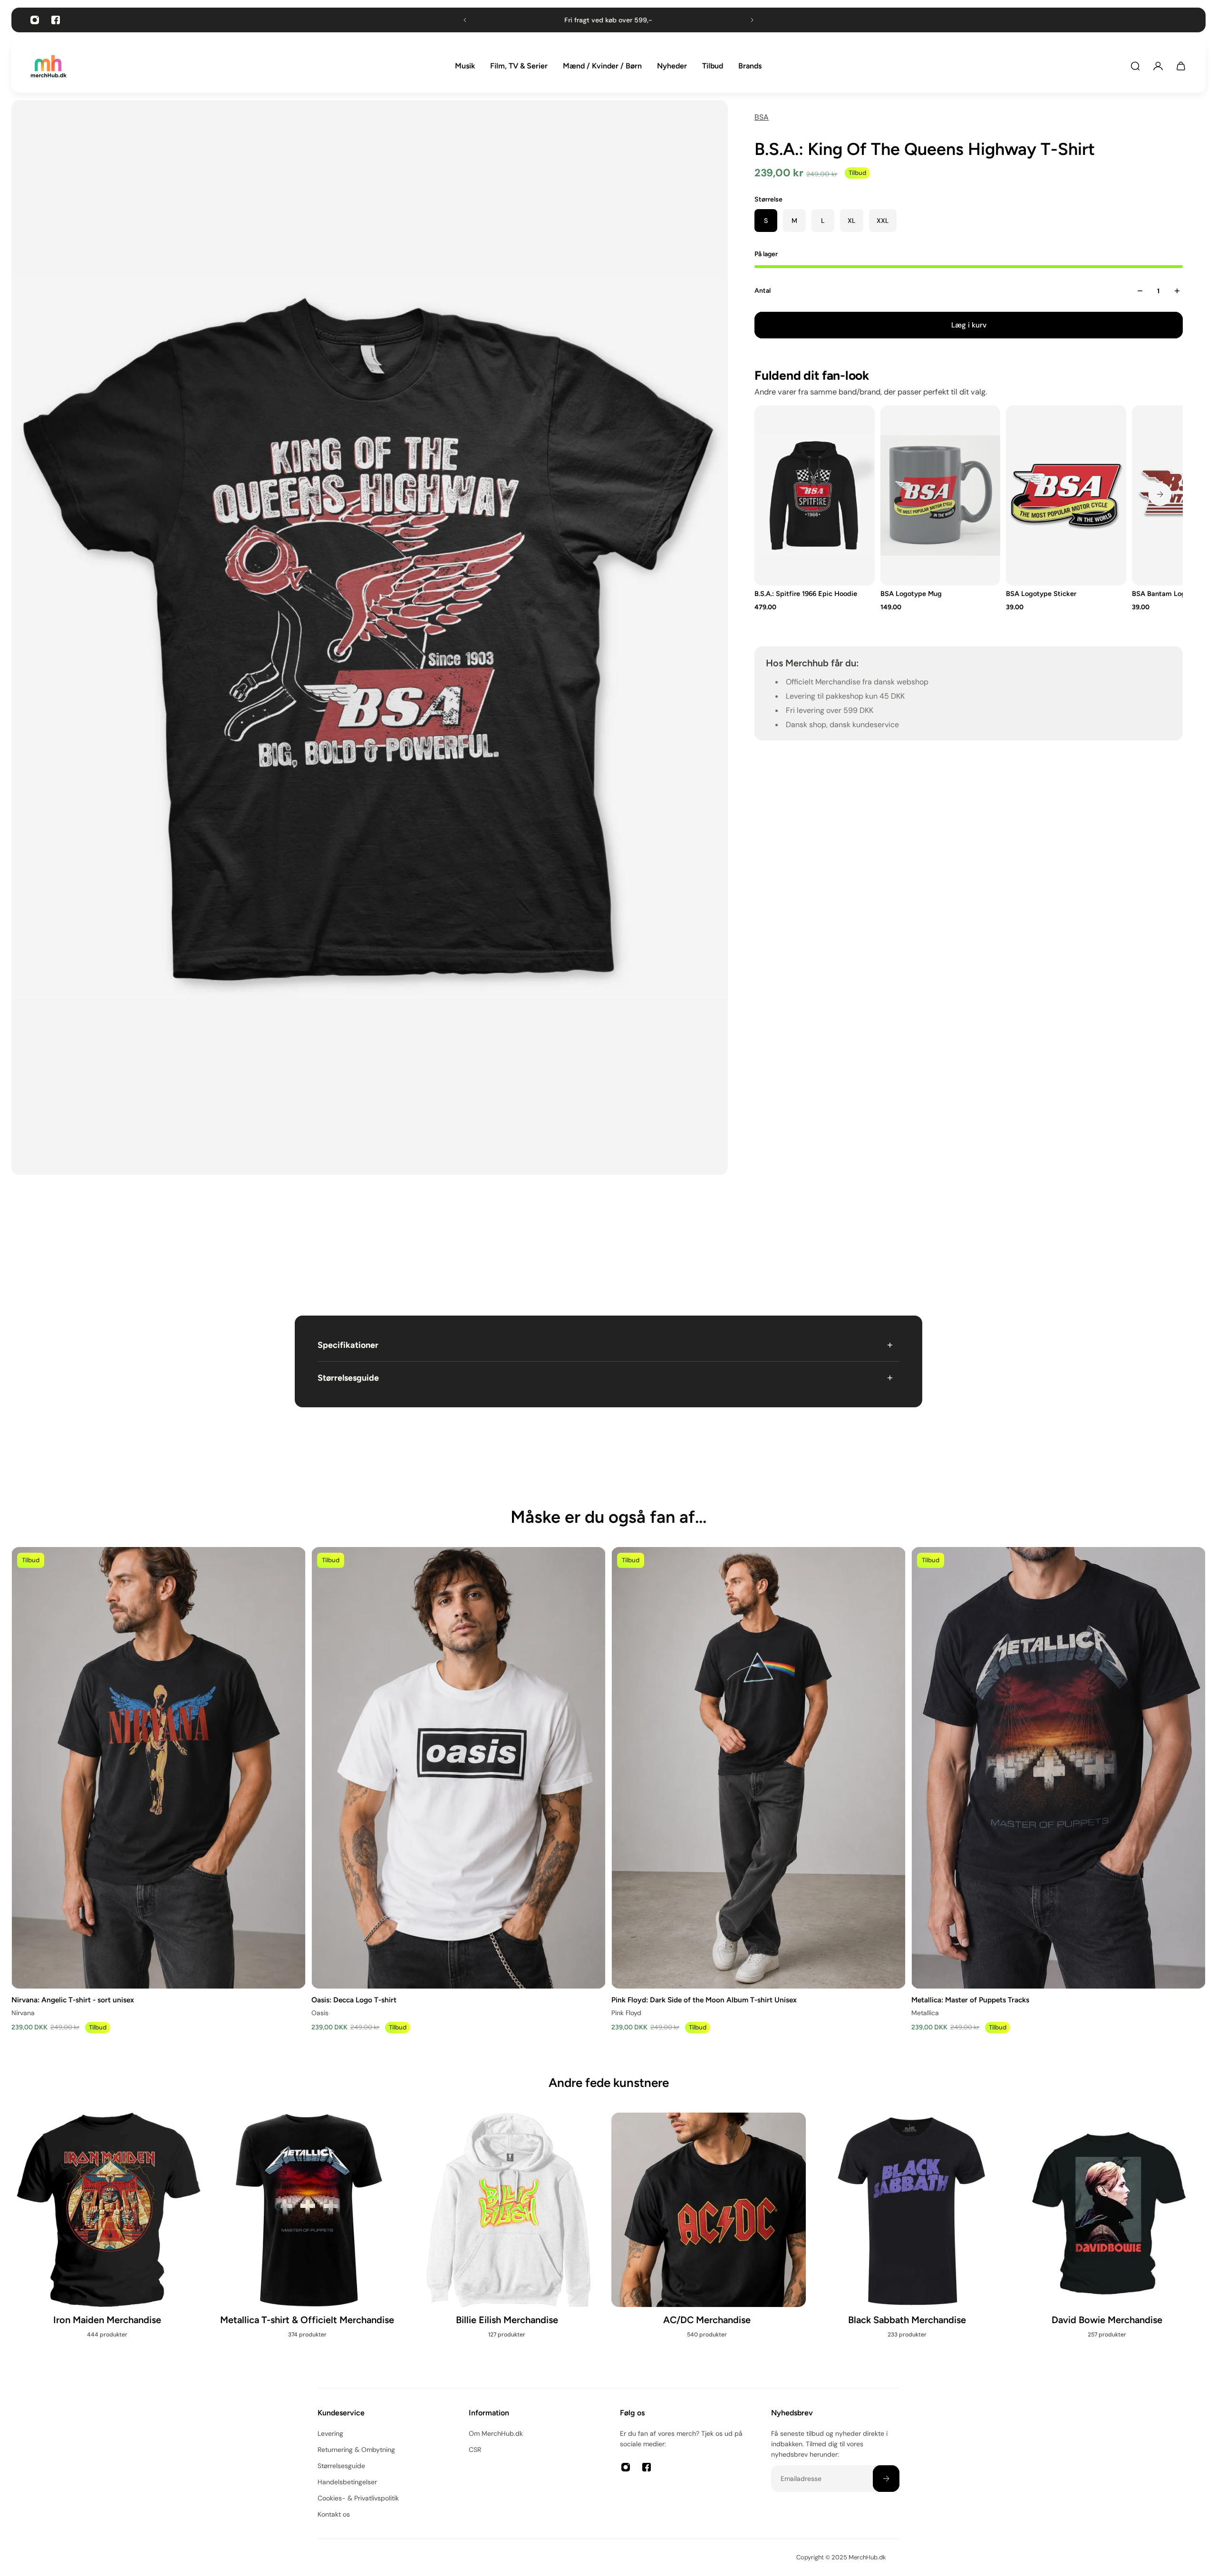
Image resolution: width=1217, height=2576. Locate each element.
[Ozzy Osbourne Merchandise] (309, 2241)
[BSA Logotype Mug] (941, 495)
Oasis (320, 2012)
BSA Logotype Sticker (1042, 594)
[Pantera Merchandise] (709, 2241)
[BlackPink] (909, 2241)
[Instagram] (35, 20)
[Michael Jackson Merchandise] (109, 2231)
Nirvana (23, 2012)
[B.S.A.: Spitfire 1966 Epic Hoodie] (815, 495)
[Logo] (48, 66)
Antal (763, 291)
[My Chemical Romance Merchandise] (508, 2241)
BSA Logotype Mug (911, 594)
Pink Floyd (626, 2012)
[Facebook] (56, 20)
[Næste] (1160, 494)
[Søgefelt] (1135, 66)
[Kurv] (1181, 66)
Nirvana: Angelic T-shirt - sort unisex (73, 1999)
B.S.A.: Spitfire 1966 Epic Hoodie (806, 594)
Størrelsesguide (348, 1378)
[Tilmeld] (886, 2479)
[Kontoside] (1158, 66)
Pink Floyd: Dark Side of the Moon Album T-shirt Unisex (704, 1999)
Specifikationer (348, 1345)
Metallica (925, 2012)
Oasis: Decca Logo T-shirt (354, 1999)
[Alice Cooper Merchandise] (1108, 2241)
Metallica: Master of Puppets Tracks (970, 1999)
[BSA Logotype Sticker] (1067, 495)
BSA (762, 117)
